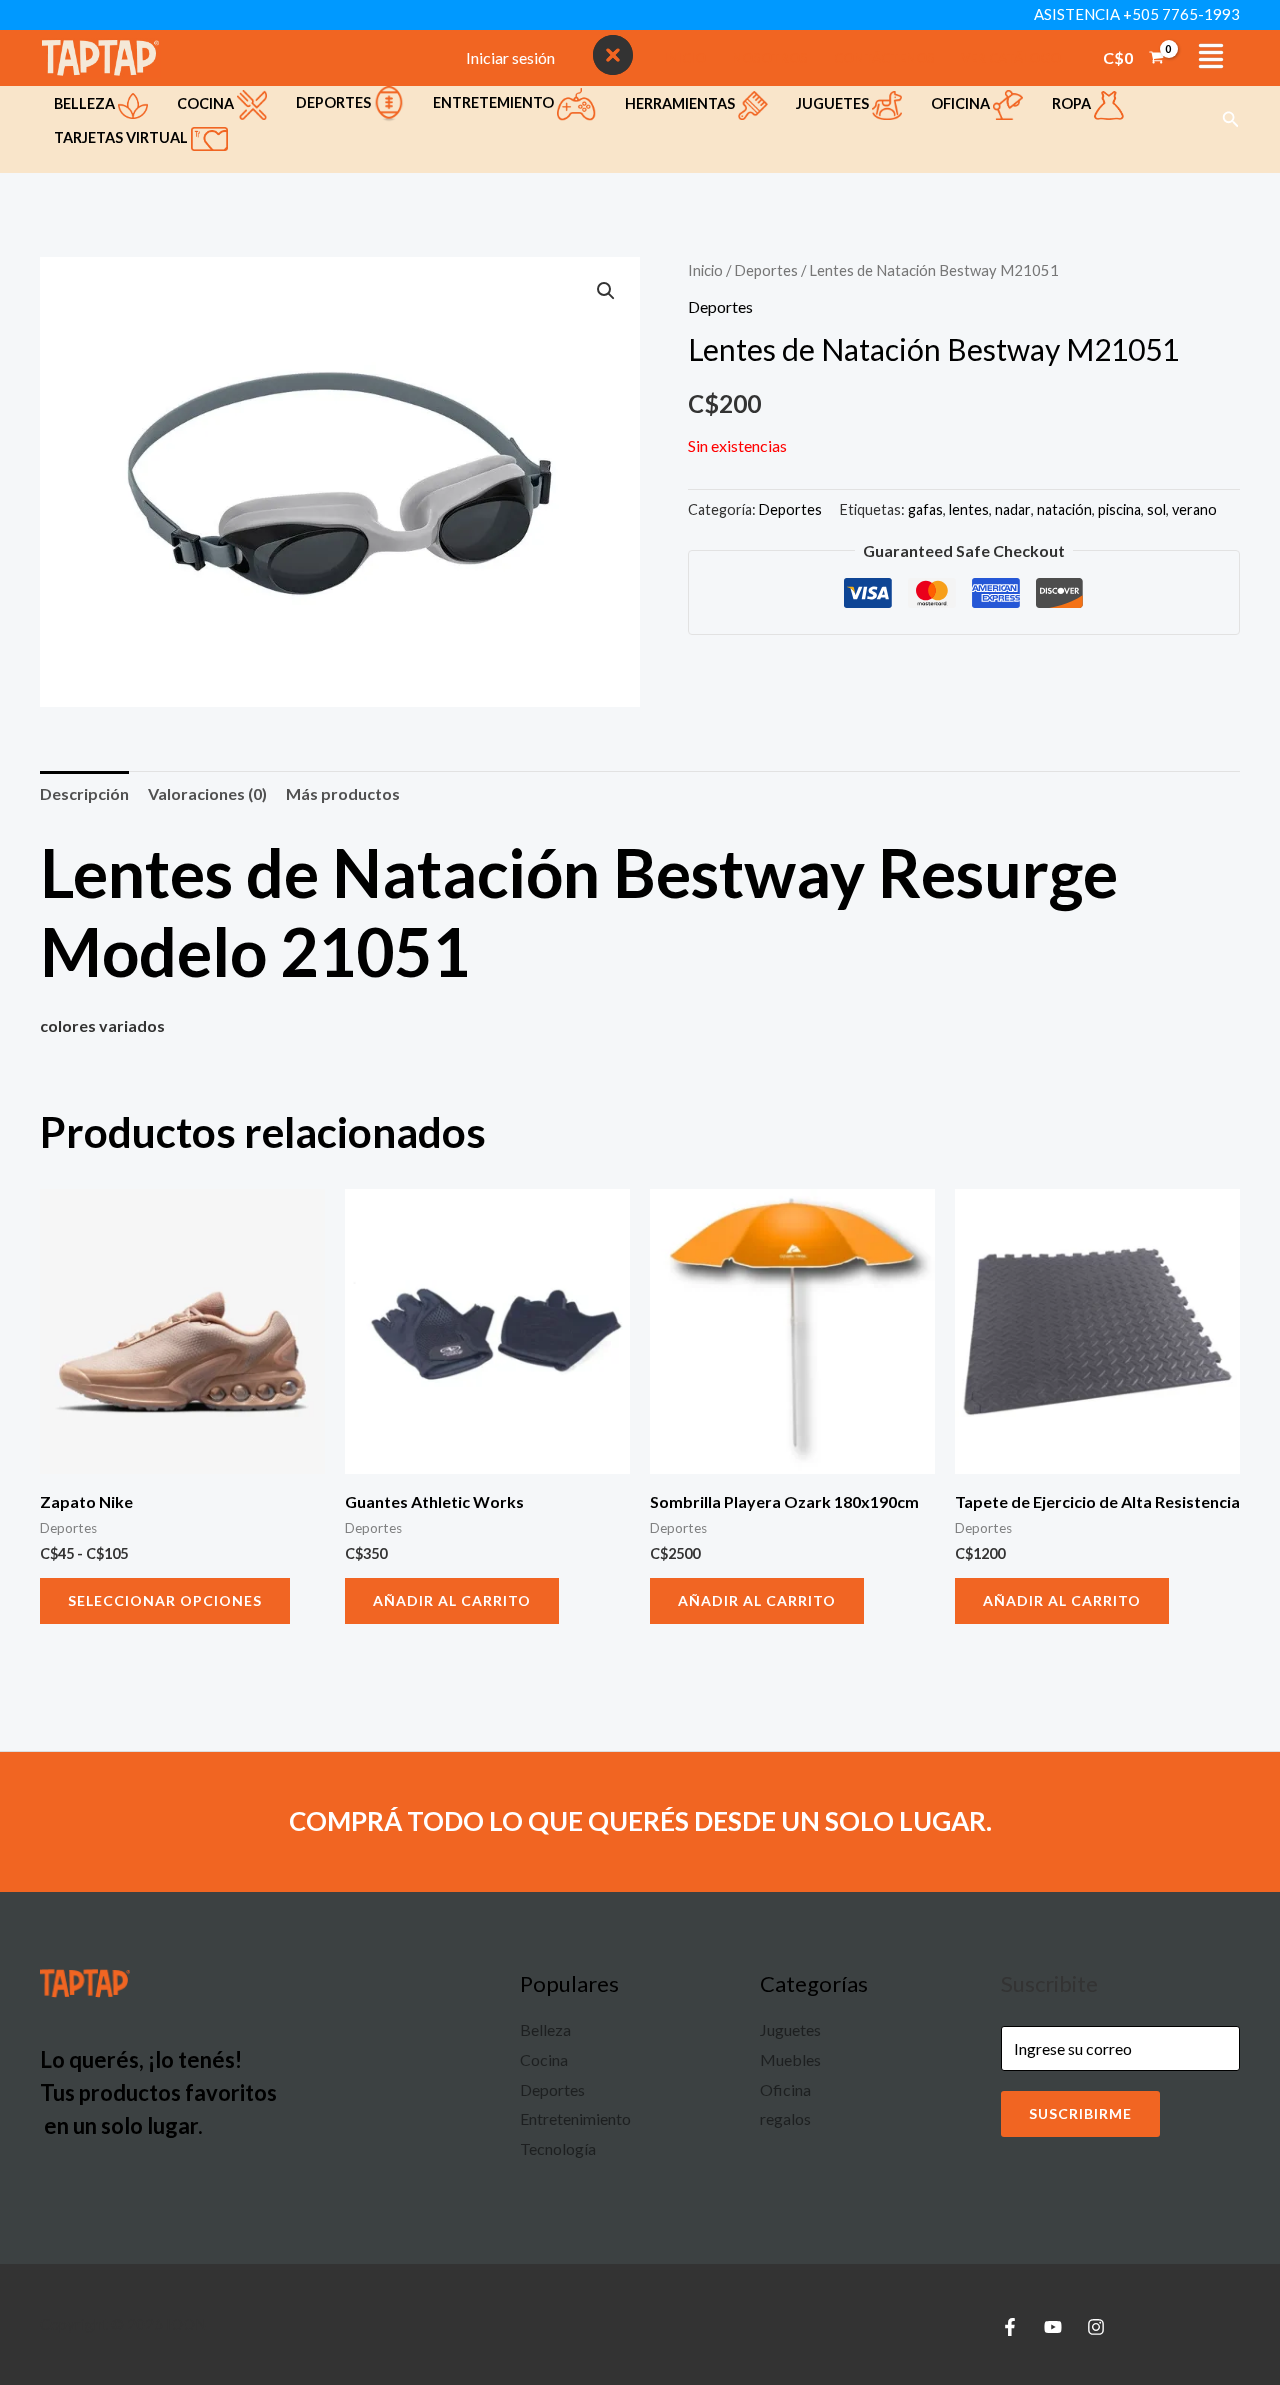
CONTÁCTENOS (884, 58)
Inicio (705, 270)
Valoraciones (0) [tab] (207, 793)
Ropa (1073, 103)
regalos (785, 2118)
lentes (969, 509)
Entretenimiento (575, 2118)
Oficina (962, 103)
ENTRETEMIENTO (495, 102)
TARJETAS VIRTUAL (122, 137)
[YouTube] (1053, 2327)
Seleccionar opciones (165, 1600)
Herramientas (681, 103)
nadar (1013, 509)
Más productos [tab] (343, 793)
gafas (925, 509)
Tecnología (558, 2148)
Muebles (790, 2059)
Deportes (335, 102)
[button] (1231, 119)
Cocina (207, 103)
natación (1064, 509)
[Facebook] (1010, 2327)
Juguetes (834, 103)
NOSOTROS (770, 58)
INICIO (685, 58)
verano (1194, 509)
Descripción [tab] (84, 793)
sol (1156, 509)
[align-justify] (1211, 56)
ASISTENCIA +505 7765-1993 (1137, 14)
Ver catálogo (1011, 58)
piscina (1119, 509)
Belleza (86, 103)
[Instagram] (1096, 2327)
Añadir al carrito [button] (452, 1600)
